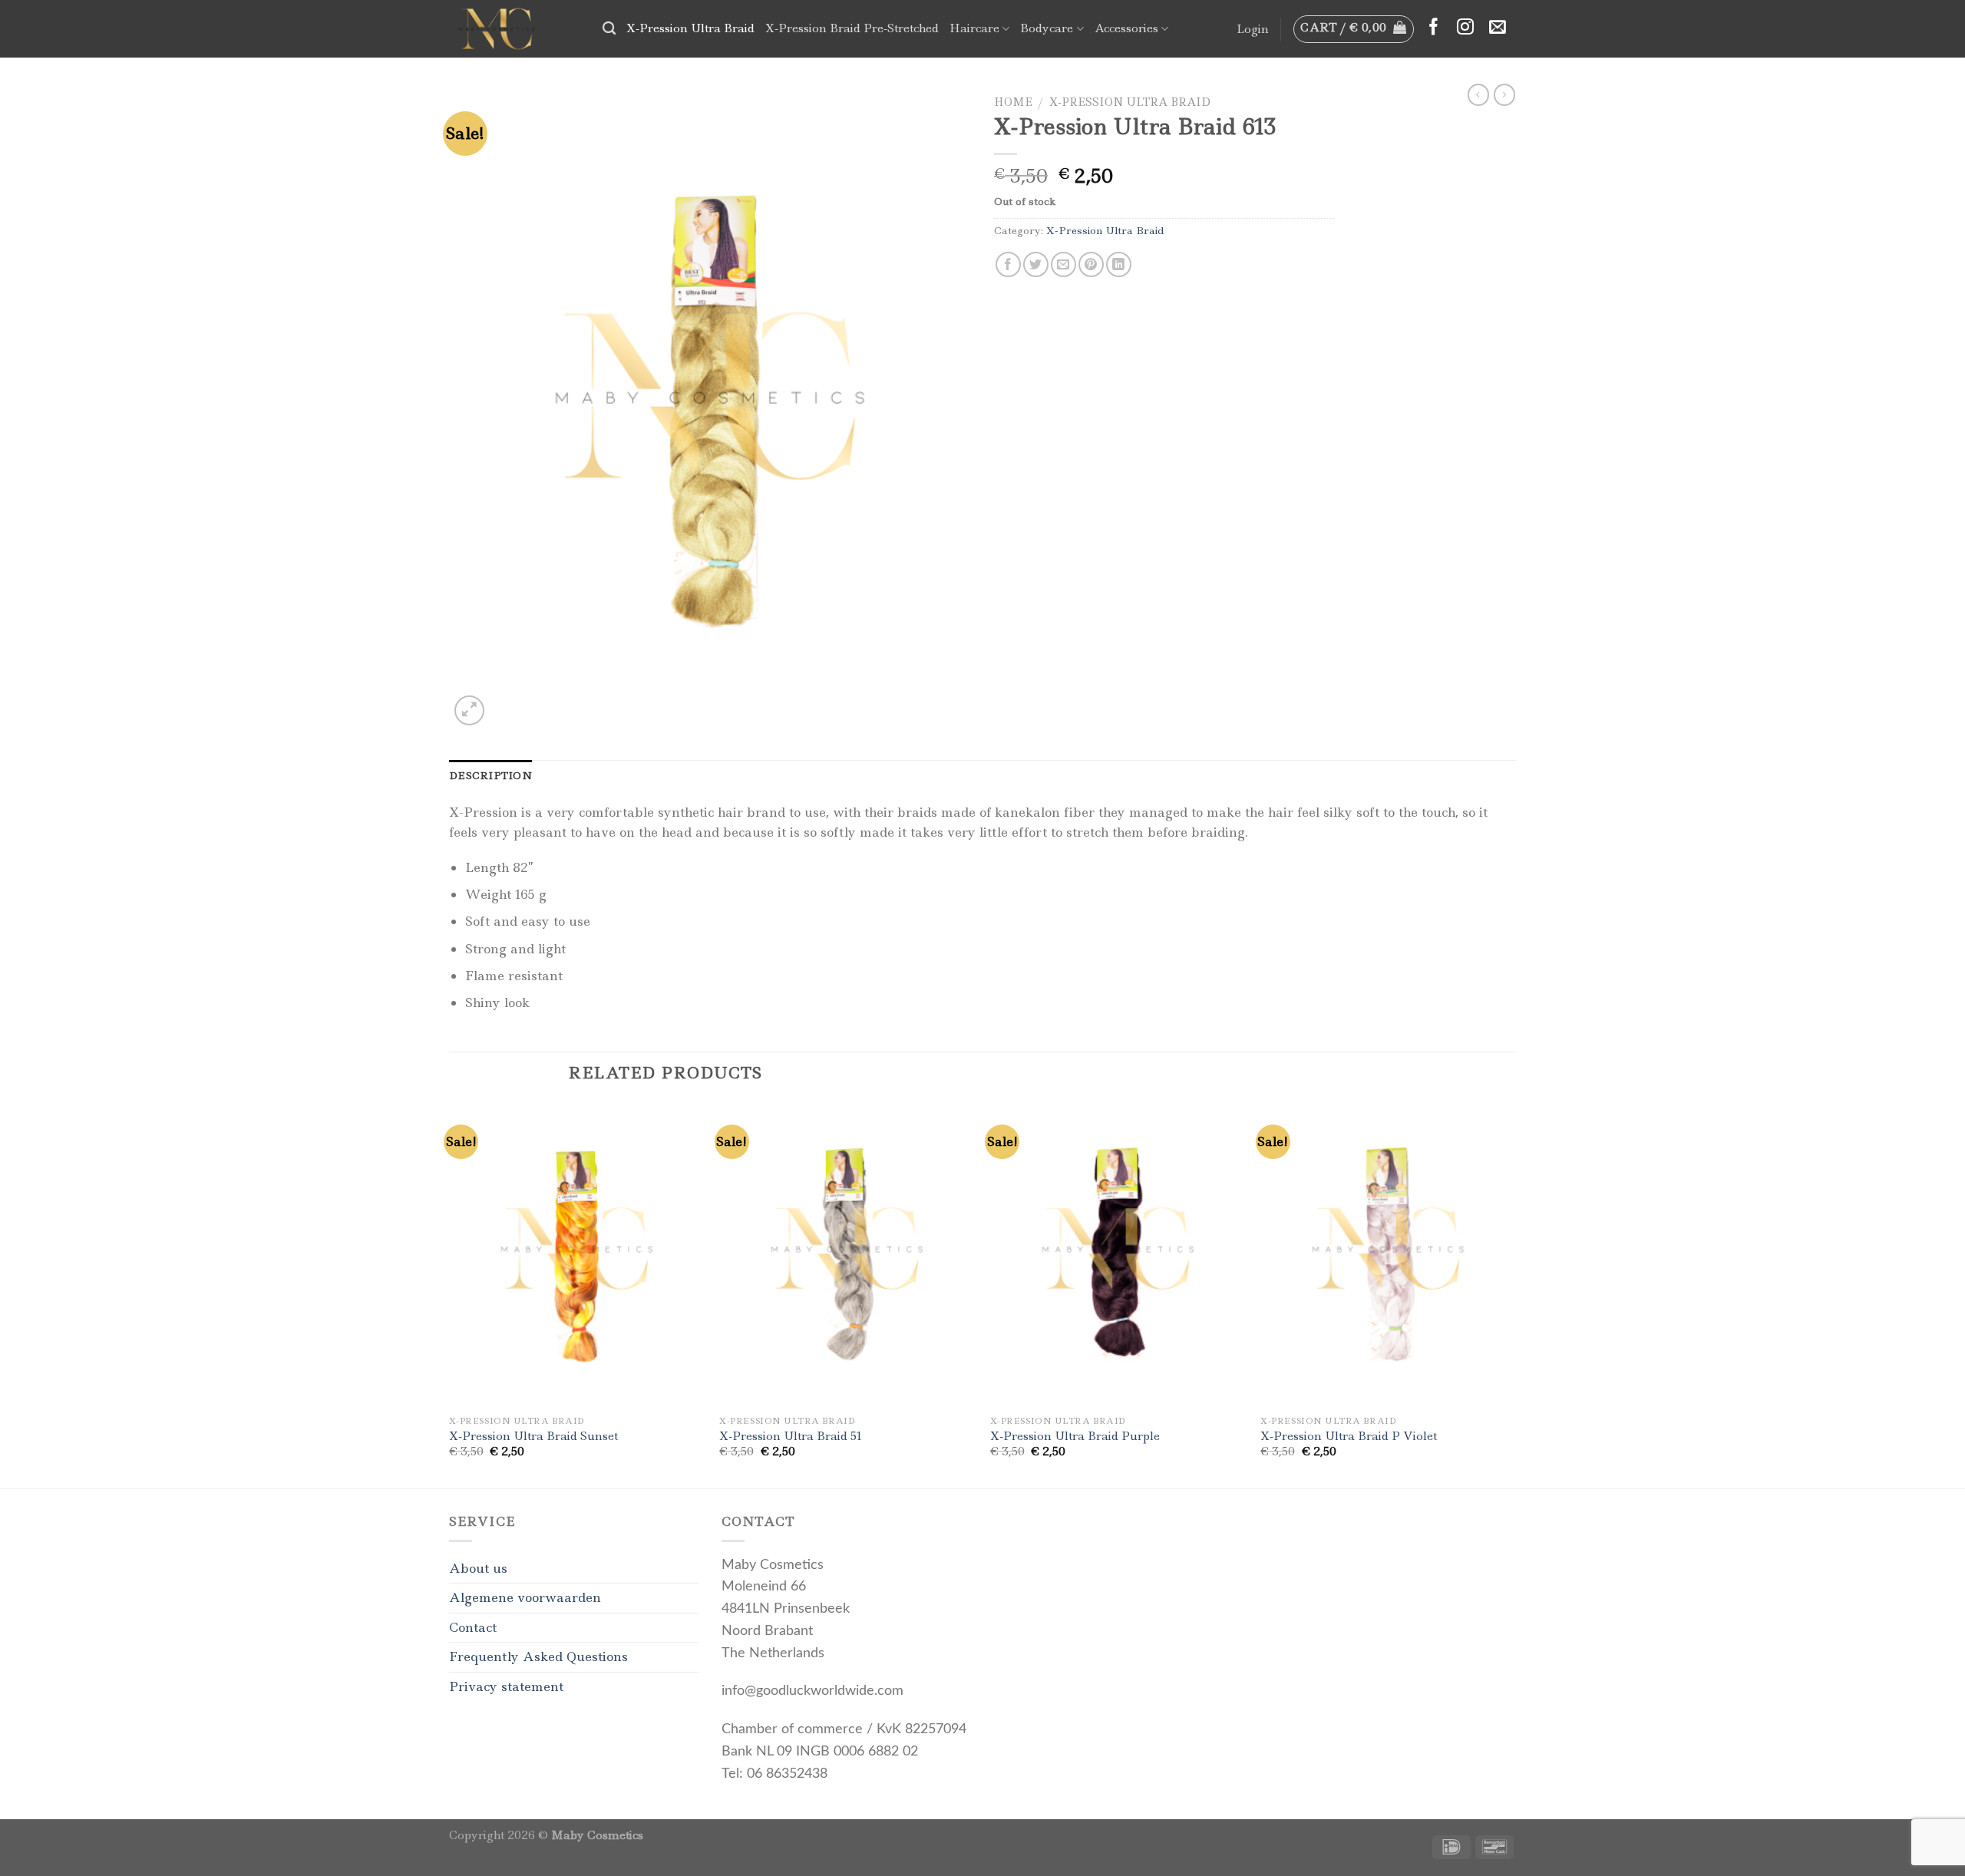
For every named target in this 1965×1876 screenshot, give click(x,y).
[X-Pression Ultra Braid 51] (847, 1255)
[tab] (490, 775)
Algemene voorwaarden (525, 1597)
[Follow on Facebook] (1434, 28)
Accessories (1126, 28)
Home (1013, 102)
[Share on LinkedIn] (1119, 264)
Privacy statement (506, 1686)
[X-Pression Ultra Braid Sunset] (577, 1255)
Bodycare (1047, 28)
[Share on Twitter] (1036, 264)
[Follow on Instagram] (1465, 28)
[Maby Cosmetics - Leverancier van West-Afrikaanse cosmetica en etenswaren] (514, 29)
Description (490, 775)
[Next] (1515, 1293)
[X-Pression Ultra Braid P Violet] (1388, 1255)
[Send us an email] (1498, 28)
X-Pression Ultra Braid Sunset (533, 1437)
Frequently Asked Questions (538, 1656)
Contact (473, 1627)
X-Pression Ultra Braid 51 (791, 1437)
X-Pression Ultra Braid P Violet (1349, 1437)
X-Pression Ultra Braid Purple (1075, 1437)
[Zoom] (469, 710)
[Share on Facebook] (1008, 264)
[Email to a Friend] (1063, 264)
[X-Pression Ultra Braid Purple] (1118, 1255)
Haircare (974, 28)
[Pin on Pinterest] (1091, 264)
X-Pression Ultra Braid (690, 28)
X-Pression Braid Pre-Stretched (852, 28)
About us (478, 1568)
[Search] (609, 29)
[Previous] (450, 1293)
